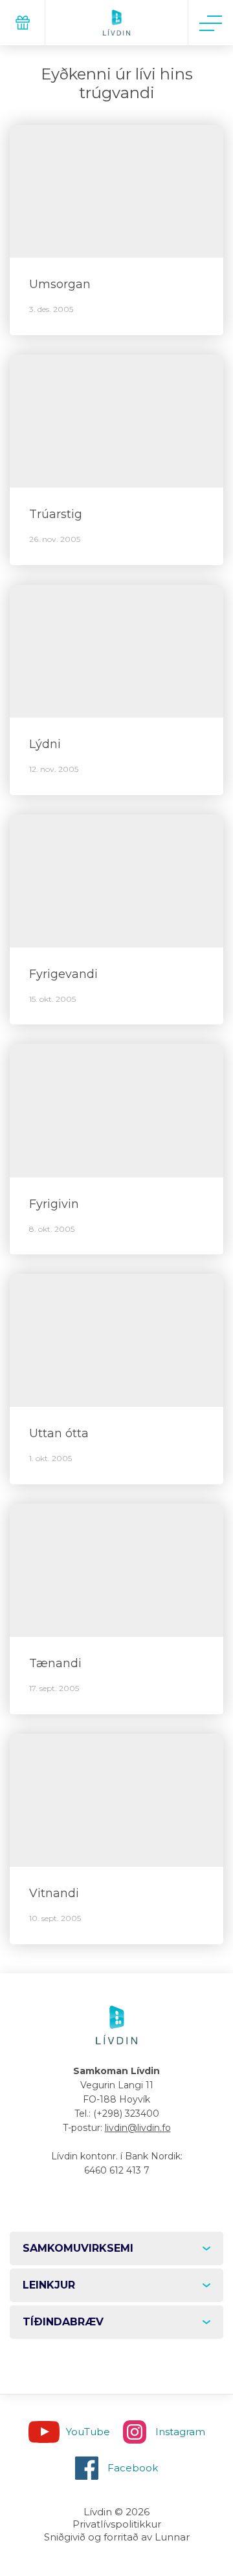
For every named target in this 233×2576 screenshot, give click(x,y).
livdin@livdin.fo (138, 2128)
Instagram (180, 2432)
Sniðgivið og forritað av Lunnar (117, 2537)
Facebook (133, 2468)
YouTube (88, 2432)
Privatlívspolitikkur (117, 2524)
